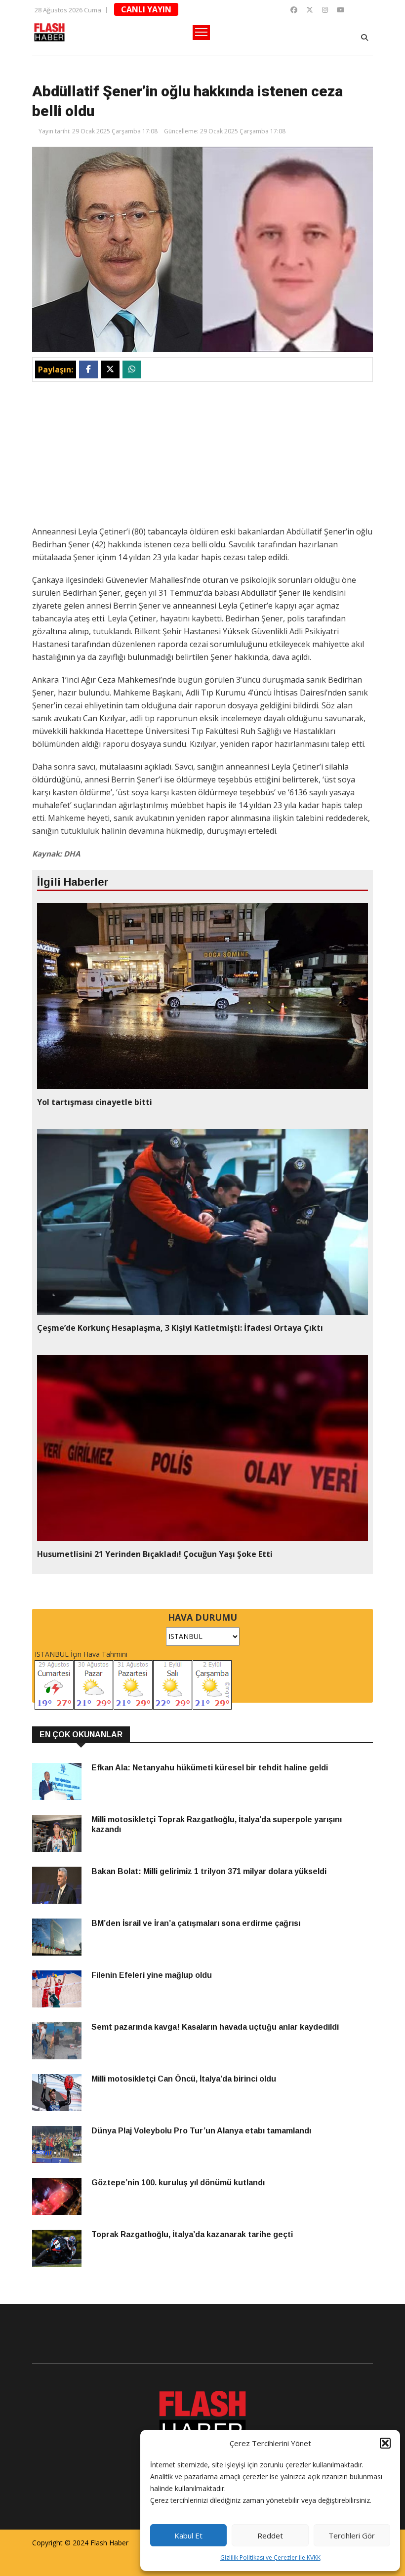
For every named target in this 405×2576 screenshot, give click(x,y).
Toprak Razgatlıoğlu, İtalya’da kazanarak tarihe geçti (192, 2234)
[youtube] (341, 10)
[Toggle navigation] (201, 33)
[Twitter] (310, 10)
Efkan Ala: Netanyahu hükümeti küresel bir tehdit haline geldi (210, 1768)
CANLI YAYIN (146, 9)
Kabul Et (188, 2535)
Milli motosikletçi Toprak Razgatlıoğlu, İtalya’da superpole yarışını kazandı (217, 1824)
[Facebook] (294, 10)
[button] (385, 2443)
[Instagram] (325, 10)
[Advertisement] (202, 456)
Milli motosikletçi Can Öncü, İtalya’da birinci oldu (184, 2079)
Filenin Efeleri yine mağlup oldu (152, 1975)
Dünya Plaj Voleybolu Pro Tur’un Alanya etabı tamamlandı (201, 2131)
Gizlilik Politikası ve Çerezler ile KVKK (270, 2557)
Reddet (270, 2535)
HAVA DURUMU (202, 1617)
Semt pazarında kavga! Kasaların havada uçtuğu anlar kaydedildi (215, 2027)
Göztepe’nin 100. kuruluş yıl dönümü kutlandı (178, 2183)
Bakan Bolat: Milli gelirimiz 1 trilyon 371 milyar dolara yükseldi (209, 1871)
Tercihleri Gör (352, 2535)
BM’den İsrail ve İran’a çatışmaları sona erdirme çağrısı (196, 1923)
